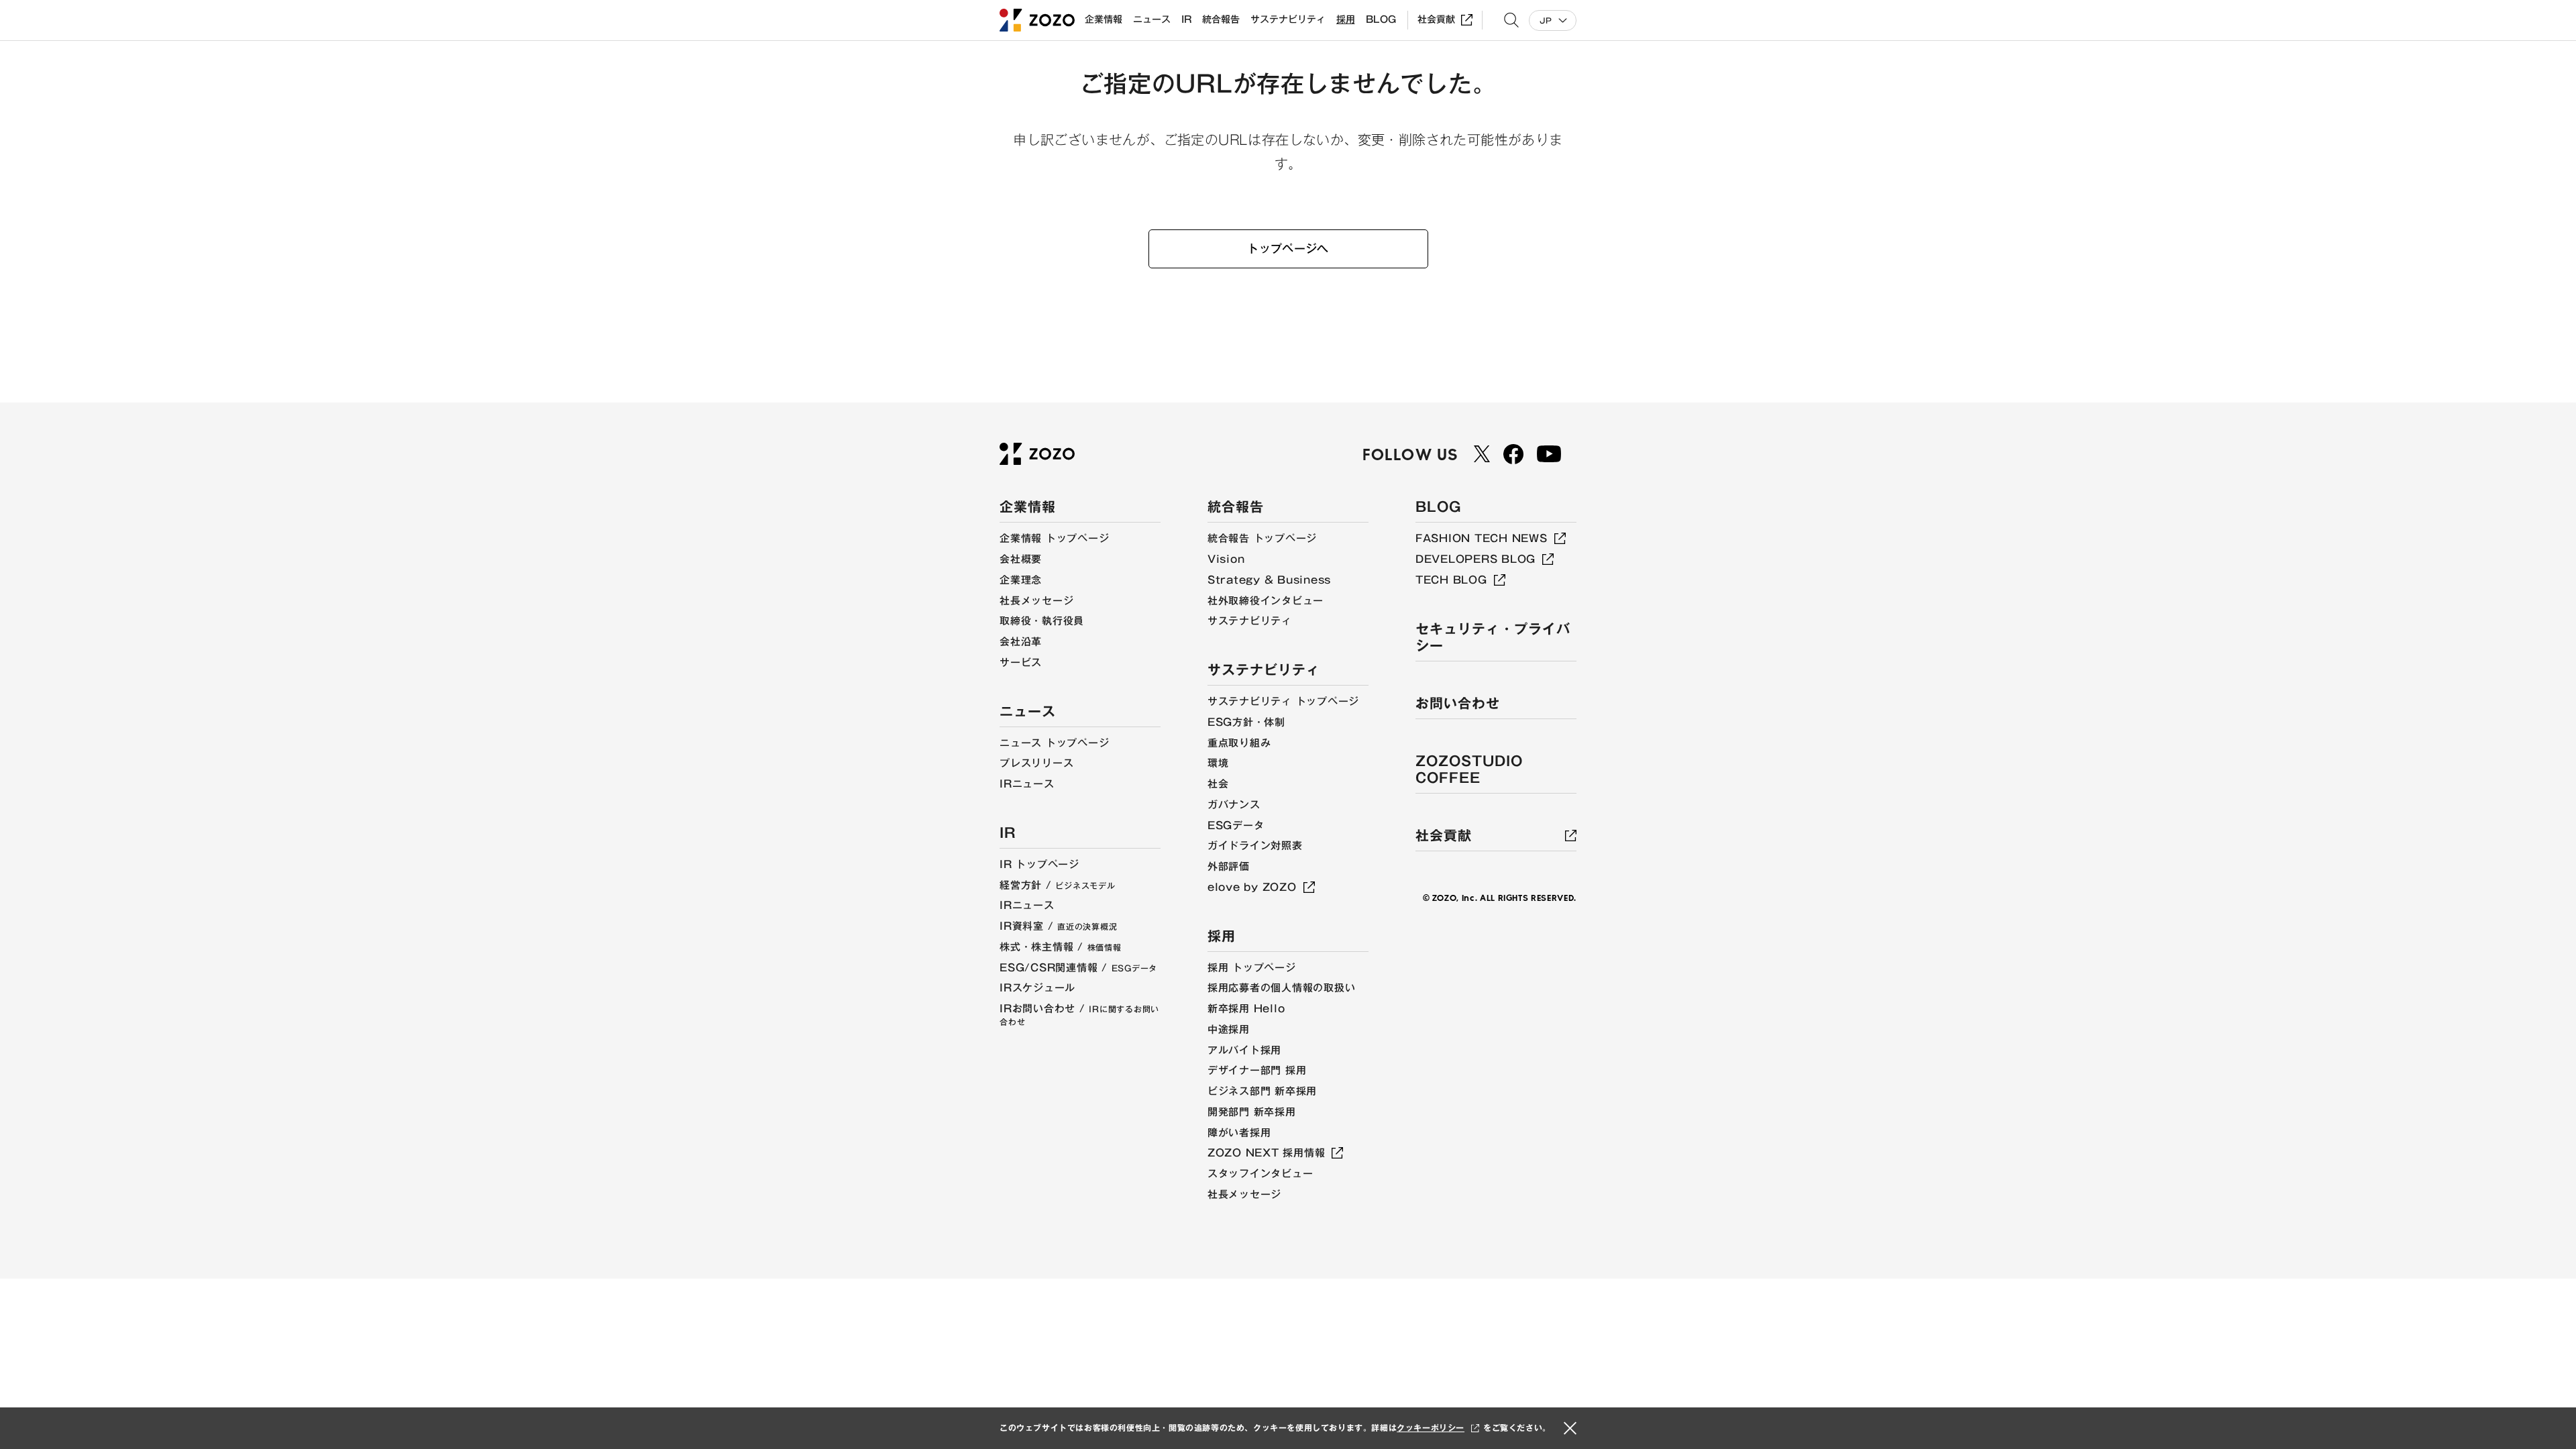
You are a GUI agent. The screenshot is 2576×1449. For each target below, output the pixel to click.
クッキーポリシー (1431, 1428)
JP (1546, 20)
